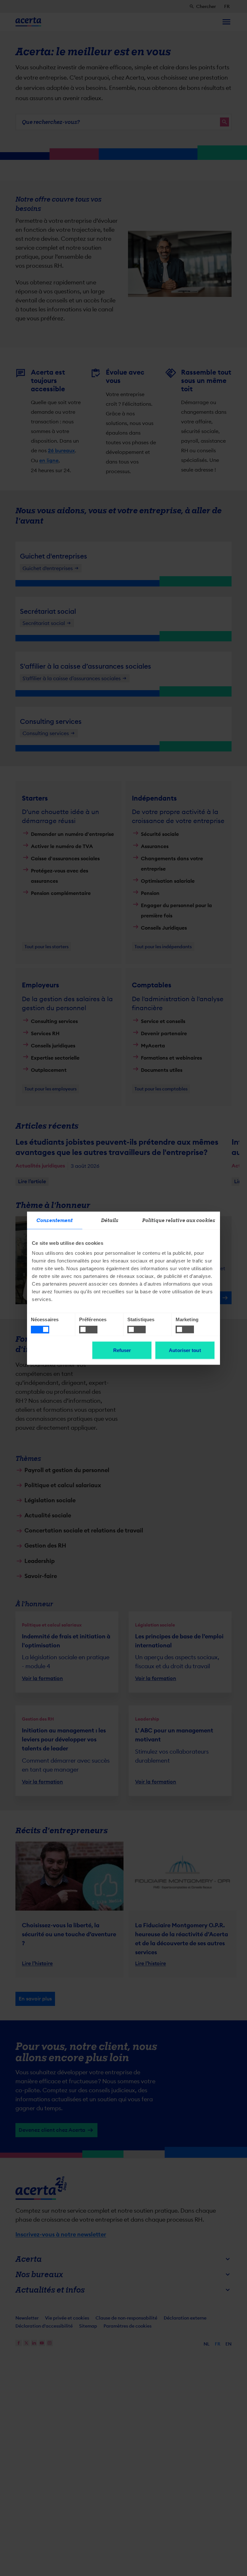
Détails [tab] (110, 1220)
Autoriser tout (185, 1350)
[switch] (88, 1330)
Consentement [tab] (55, 1220)
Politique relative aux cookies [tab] (179, 1220)
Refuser (122, 1350)
